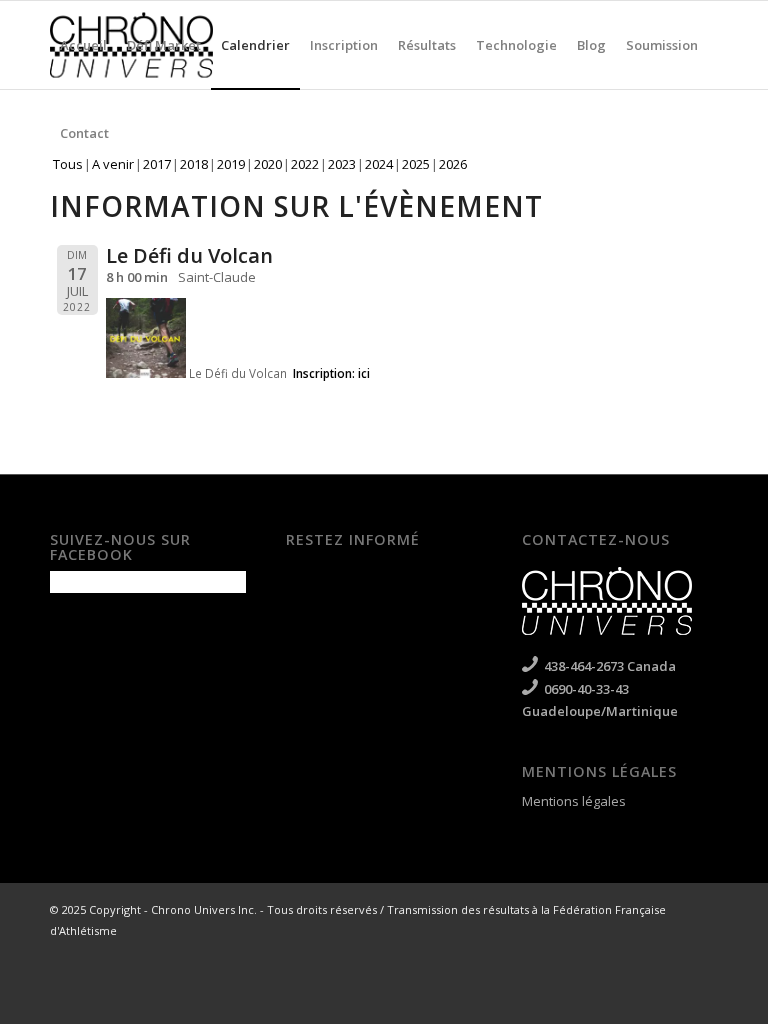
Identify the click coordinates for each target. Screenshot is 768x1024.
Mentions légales (574, 801)
